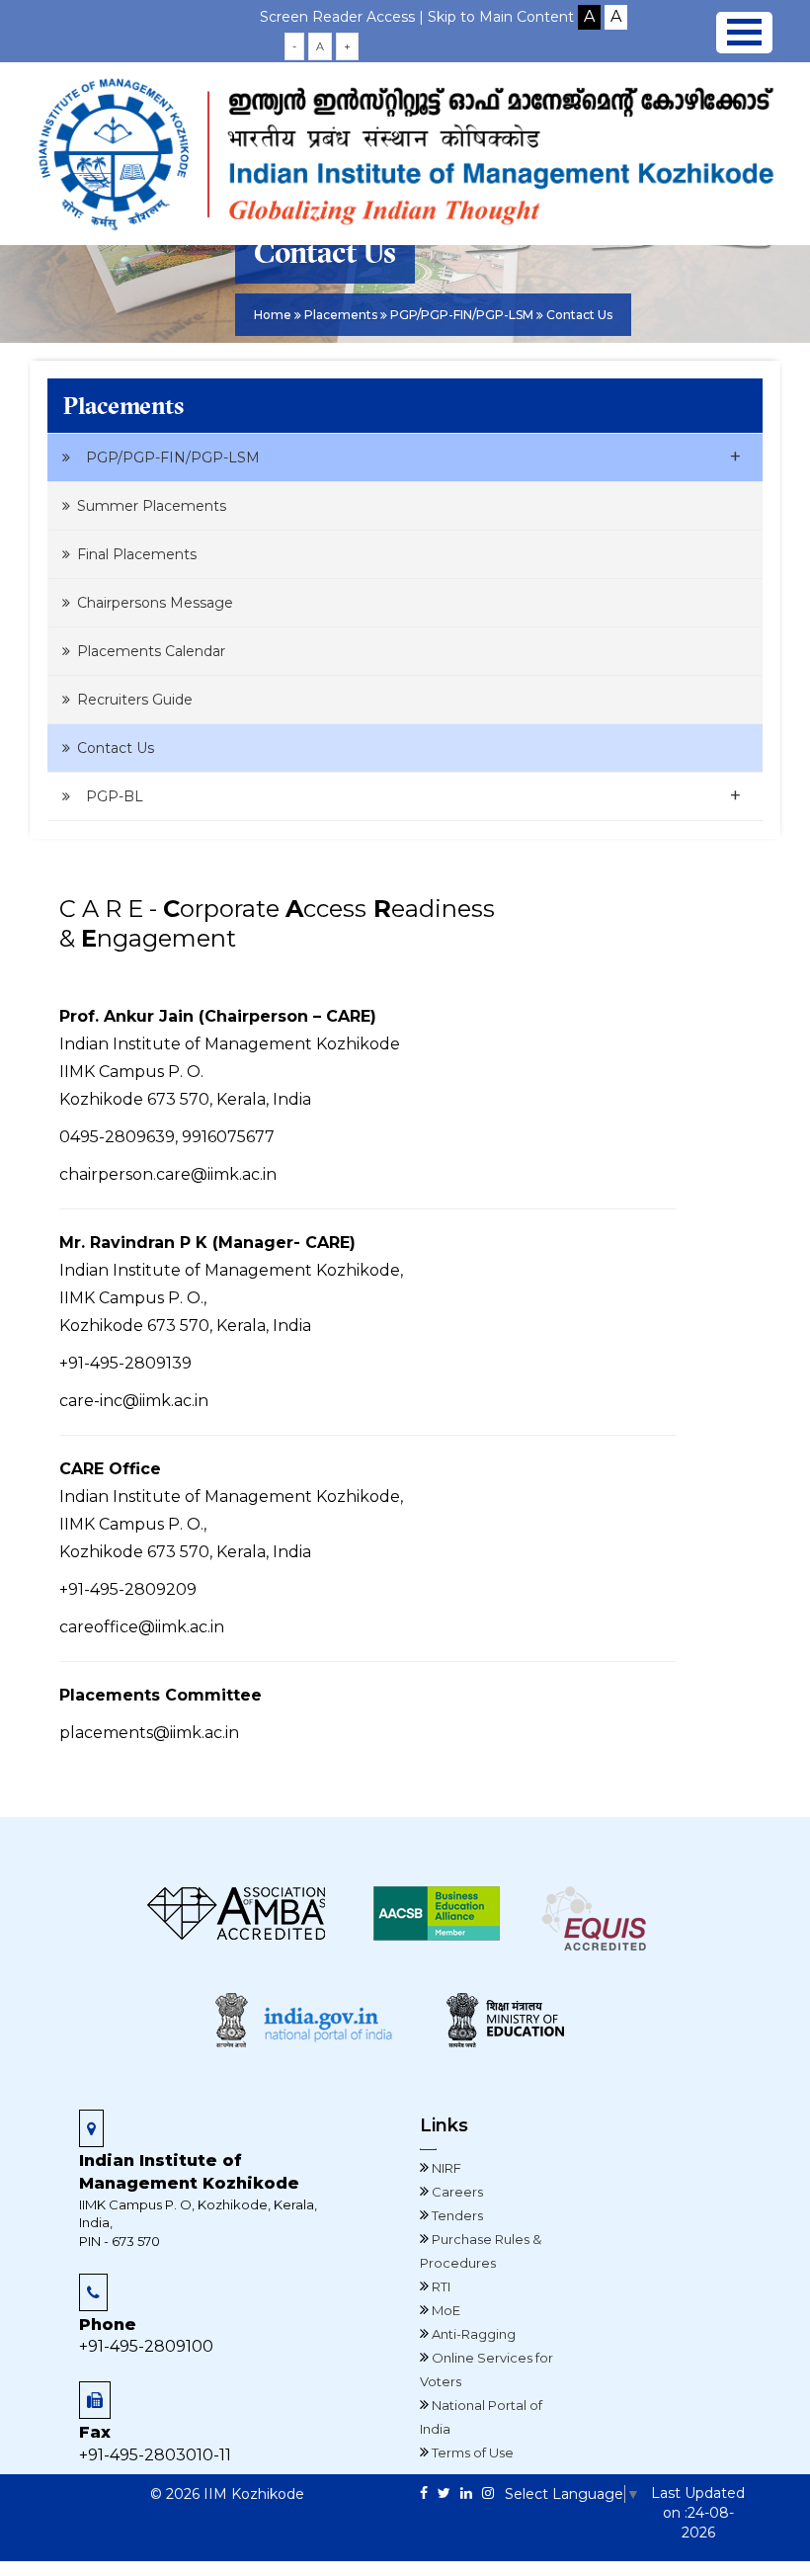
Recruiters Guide (135, 700)
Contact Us (116, 748)
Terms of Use (471, 2452)
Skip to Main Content (501, 17)
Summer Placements (152, 506)
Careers (456, 2192)
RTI (440, 2286)
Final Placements (137, 554)
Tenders (456, 2215)
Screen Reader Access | (344, 17)
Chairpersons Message (155, 603)
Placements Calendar (151, 651)
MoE (445, 2310)
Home (273, 315)
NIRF (445, 2168)
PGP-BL (413, 795)
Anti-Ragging (472, 2334)
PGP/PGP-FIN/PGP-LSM (413, 457)
